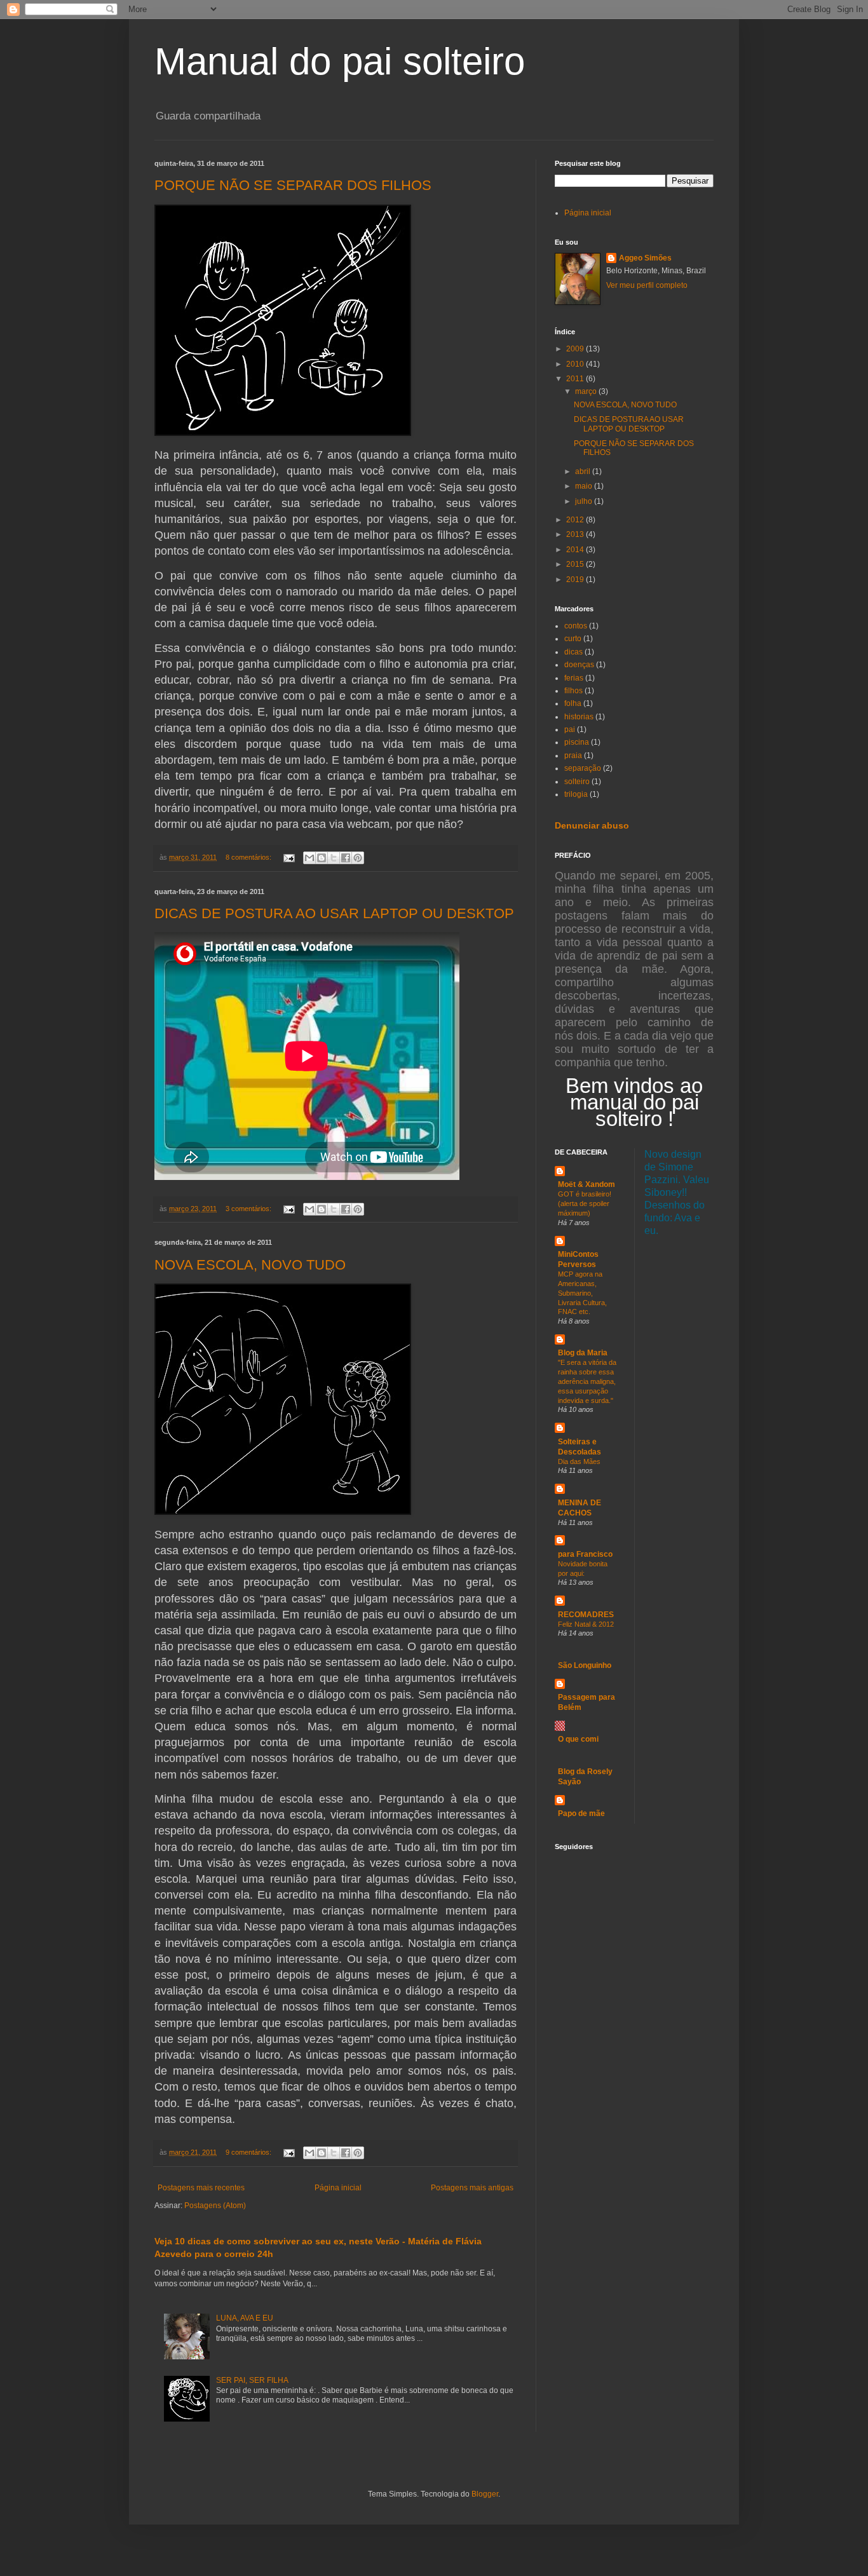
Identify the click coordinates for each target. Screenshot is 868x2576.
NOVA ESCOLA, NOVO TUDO (250, 1265)
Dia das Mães (579, 1461)
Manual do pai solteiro (340, 61)
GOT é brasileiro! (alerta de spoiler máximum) (585, 1203)
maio (585, 486)
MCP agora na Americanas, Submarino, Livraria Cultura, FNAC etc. (582, 1293)
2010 (576, 364)
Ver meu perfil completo (647, 285)
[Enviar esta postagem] (288, 857)
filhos (573, 691)
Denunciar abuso (592, 825)
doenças (579, 665)
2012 (576, 520)
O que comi (578, 1739)
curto (573, 639)
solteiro (577, 782)
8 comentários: (249, 857)
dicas (573, 652)
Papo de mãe (581, 1813)
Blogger (485, 2494)
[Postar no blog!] (322, 858)
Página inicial (338, 2188)
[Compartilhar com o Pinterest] (358, 858)
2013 (576, 534)
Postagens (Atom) (215, 2206)
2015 (576, 564)
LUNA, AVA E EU (245, 2318)
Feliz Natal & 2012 (586, 1624)
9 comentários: (249, 2152)
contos (576, 626)
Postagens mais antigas (472, 2188)
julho (585, 501)
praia (573, 756)
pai (570, 729)
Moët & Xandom (587, 1184)
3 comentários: (249, 1209)
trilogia (576, 794)
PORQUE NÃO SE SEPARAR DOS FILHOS (293, 185)
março (587, 391)
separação (583, 768)
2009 (576, 349)
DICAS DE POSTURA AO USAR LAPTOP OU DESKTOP (334, 913)
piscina (577, 742)
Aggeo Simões (645, 258)
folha (573, 703)
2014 (576, 550)
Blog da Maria (583, 1353)
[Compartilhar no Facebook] (346, 858)
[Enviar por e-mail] (309, 858)
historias (579, 717)
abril (584, 471)
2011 (576, 379)
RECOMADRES (586, 1615)
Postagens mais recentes (201, 2188)
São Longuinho (585, 1665)
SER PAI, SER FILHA (252, 2380)
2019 (576, 580)
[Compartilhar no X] (334, 858)
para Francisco (585, 1554)
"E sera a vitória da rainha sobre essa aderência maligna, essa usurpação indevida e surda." (587, 1381)
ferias (574, 678)
